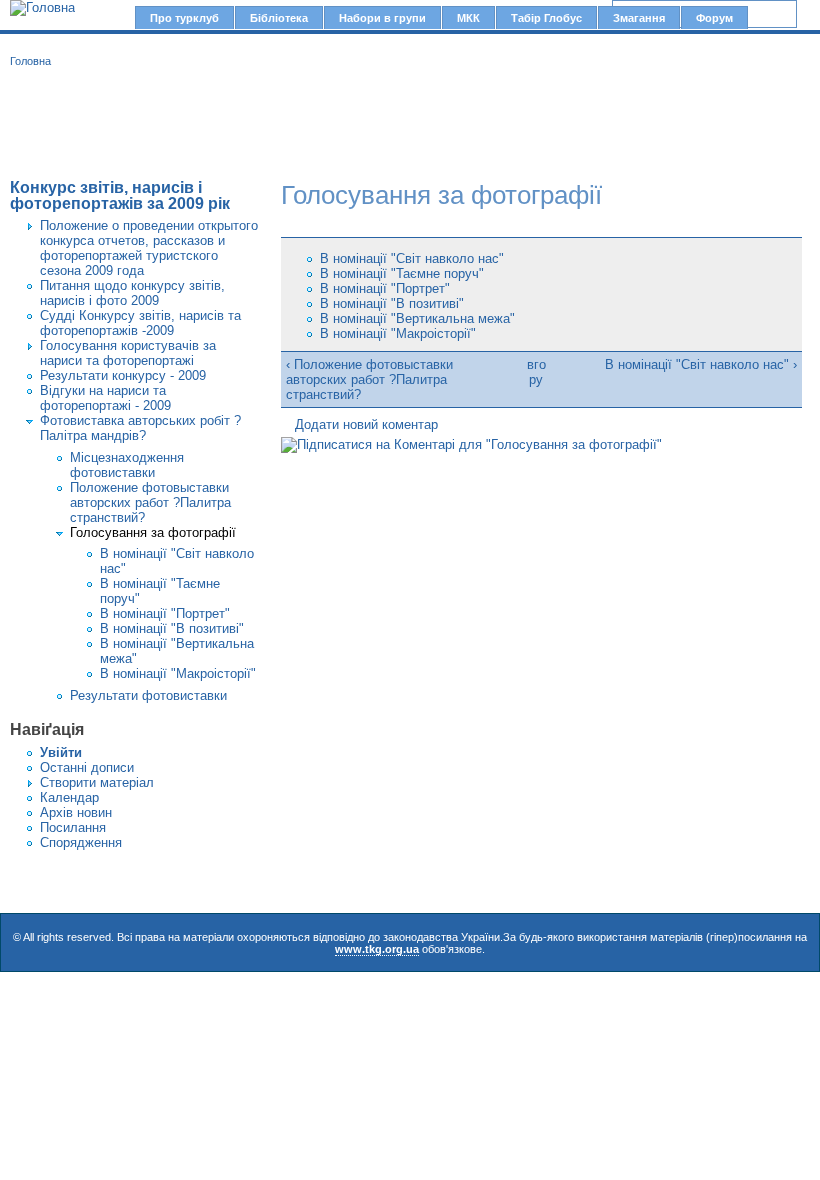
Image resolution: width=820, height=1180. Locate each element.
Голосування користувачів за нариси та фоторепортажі (128, 353)
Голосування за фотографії (153, 532)
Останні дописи (87, 767)
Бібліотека (279, 18)
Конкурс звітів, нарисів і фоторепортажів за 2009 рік (120, 195)
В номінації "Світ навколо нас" (412, 258)
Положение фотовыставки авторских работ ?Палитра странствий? (150, 502)
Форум (714, 18)
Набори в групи (382, 18)
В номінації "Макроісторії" (178, 673)
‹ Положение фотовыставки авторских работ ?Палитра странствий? (369, 379)
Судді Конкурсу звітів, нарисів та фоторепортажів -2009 (140, 323)
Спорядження (81, 842)
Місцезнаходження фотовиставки (127, 465)
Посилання (73, 827)
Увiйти (61, 752)
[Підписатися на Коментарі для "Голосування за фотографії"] (471, 444)
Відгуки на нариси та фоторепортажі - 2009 (105, 398)
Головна (30, 61)
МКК (468, 18)
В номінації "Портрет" (165, 613)
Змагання (639, 18)
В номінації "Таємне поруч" (402, 273)
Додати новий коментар (366, 424)
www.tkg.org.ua (377, 949)
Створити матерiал (97, 782)
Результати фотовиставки (148, 695)
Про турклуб (184, 18)
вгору (536, 372)
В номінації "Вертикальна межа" (417, 318)
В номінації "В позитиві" (172, 628)
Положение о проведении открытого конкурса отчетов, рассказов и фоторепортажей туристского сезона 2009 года (149, 248)
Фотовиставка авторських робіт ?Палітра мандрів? (140, 428)
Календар (69, 797)
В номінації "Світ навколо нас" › (701, 364)
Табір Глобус (546, 18)
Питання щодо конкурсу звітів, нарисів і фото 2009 (132, 293)
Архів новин (76, 812)
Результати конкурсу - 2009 (123, 375)
